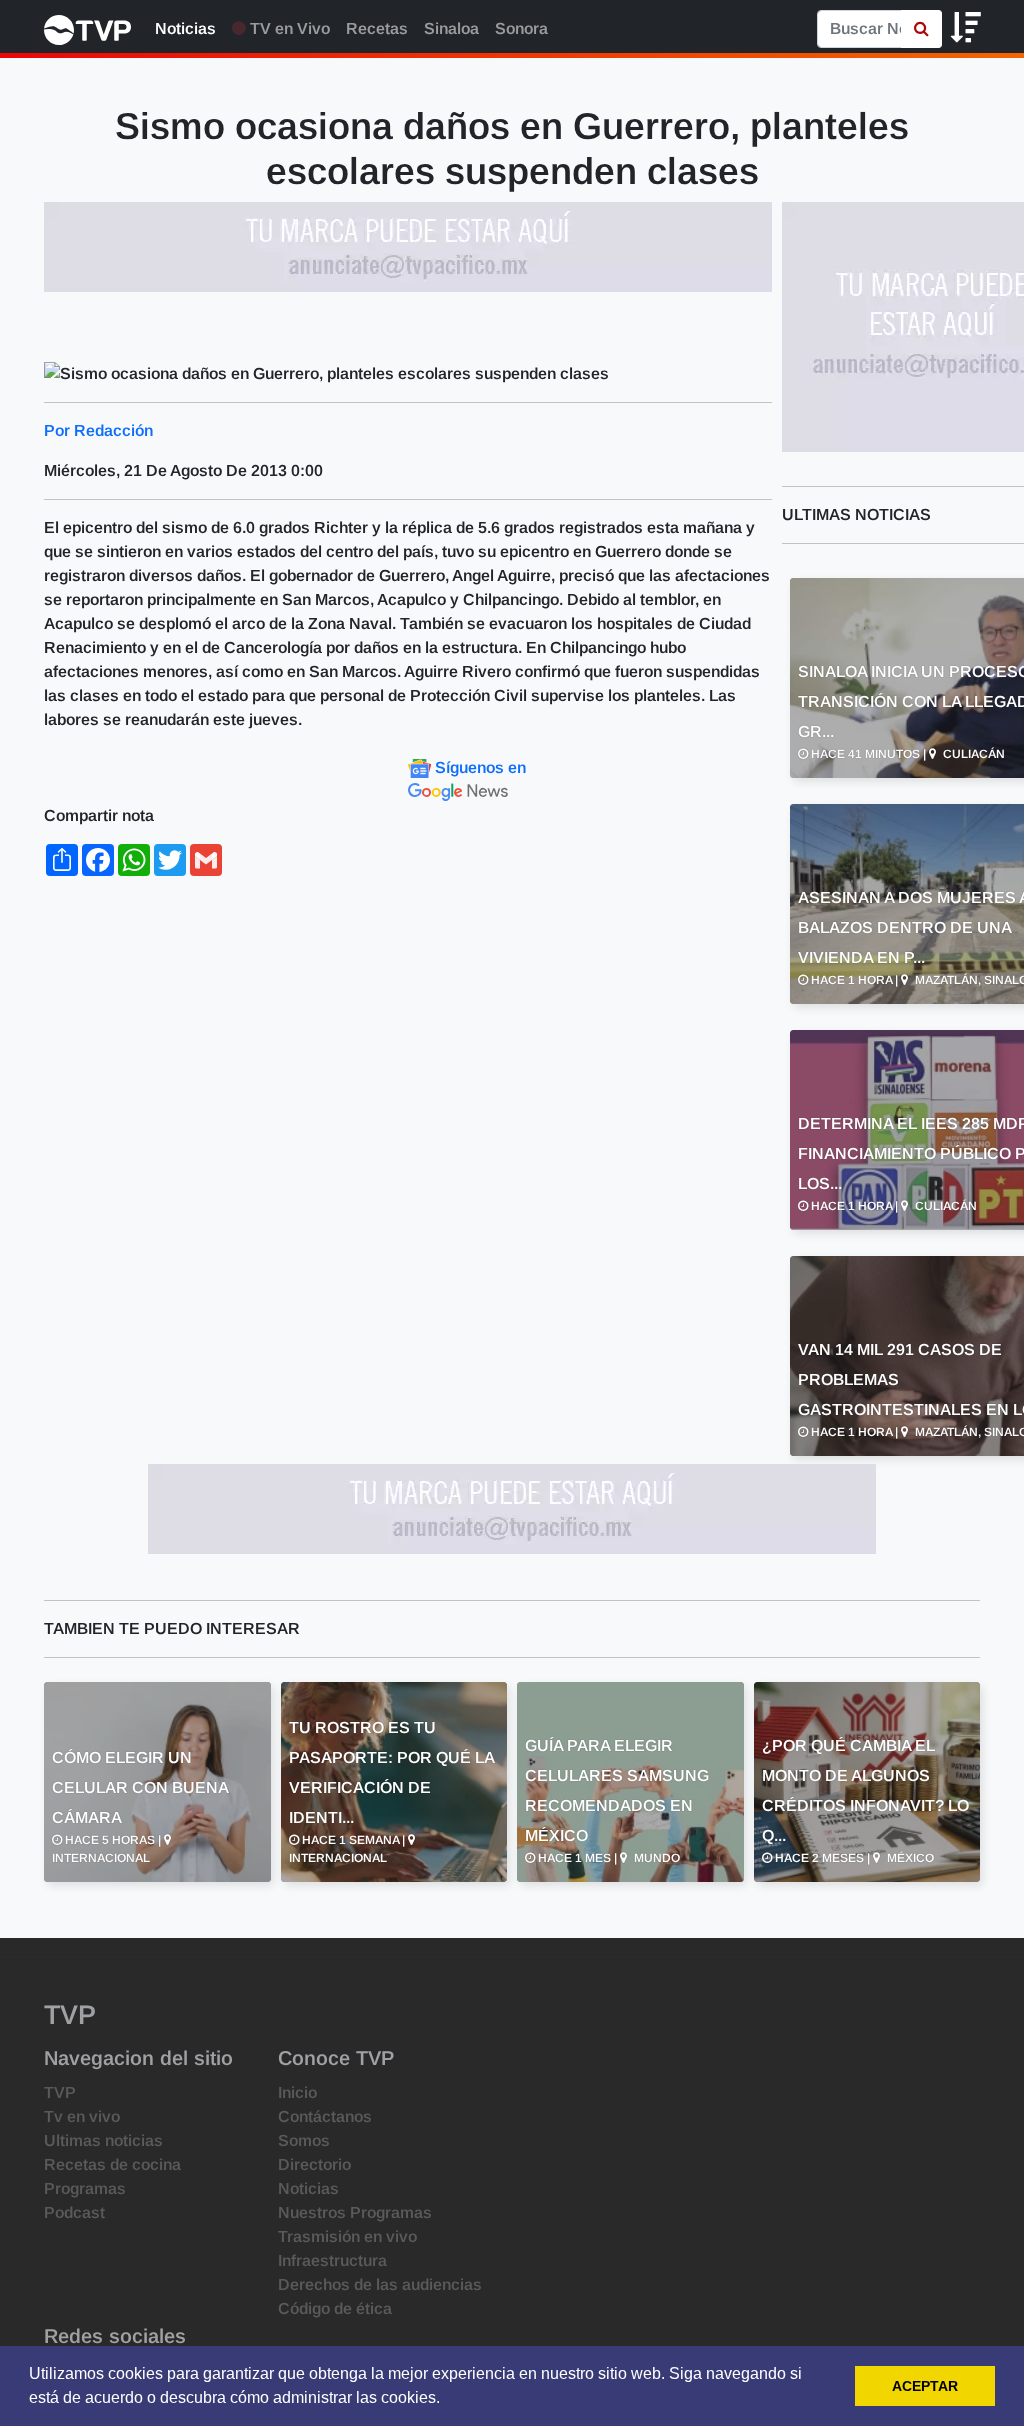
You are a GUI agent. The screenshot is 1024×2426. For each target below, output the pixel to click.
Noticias (185, 28)
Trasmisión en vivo (347, 2236)
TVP (60, 2092)
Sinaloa (451, 28)
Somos (304, 2140)
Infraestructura (332, 2260)
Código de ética (335, 2308)
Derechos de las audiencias (380, 2284)
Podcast (74, 2212)
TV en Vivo (288, 28)
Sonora (521, 28)
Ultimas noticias (103, 2140)
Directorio (314, 2164)
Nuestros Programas (355, 2212)
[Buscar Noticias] (921, 29)
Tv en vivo (82, 2116)
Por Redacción (98, 430)
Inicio (297, 2092)
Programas (85, 2188)
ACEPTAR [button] (925, 2386)
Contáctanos (325, 2116)
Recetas (377, 28)
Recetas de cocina (112, 2164)
